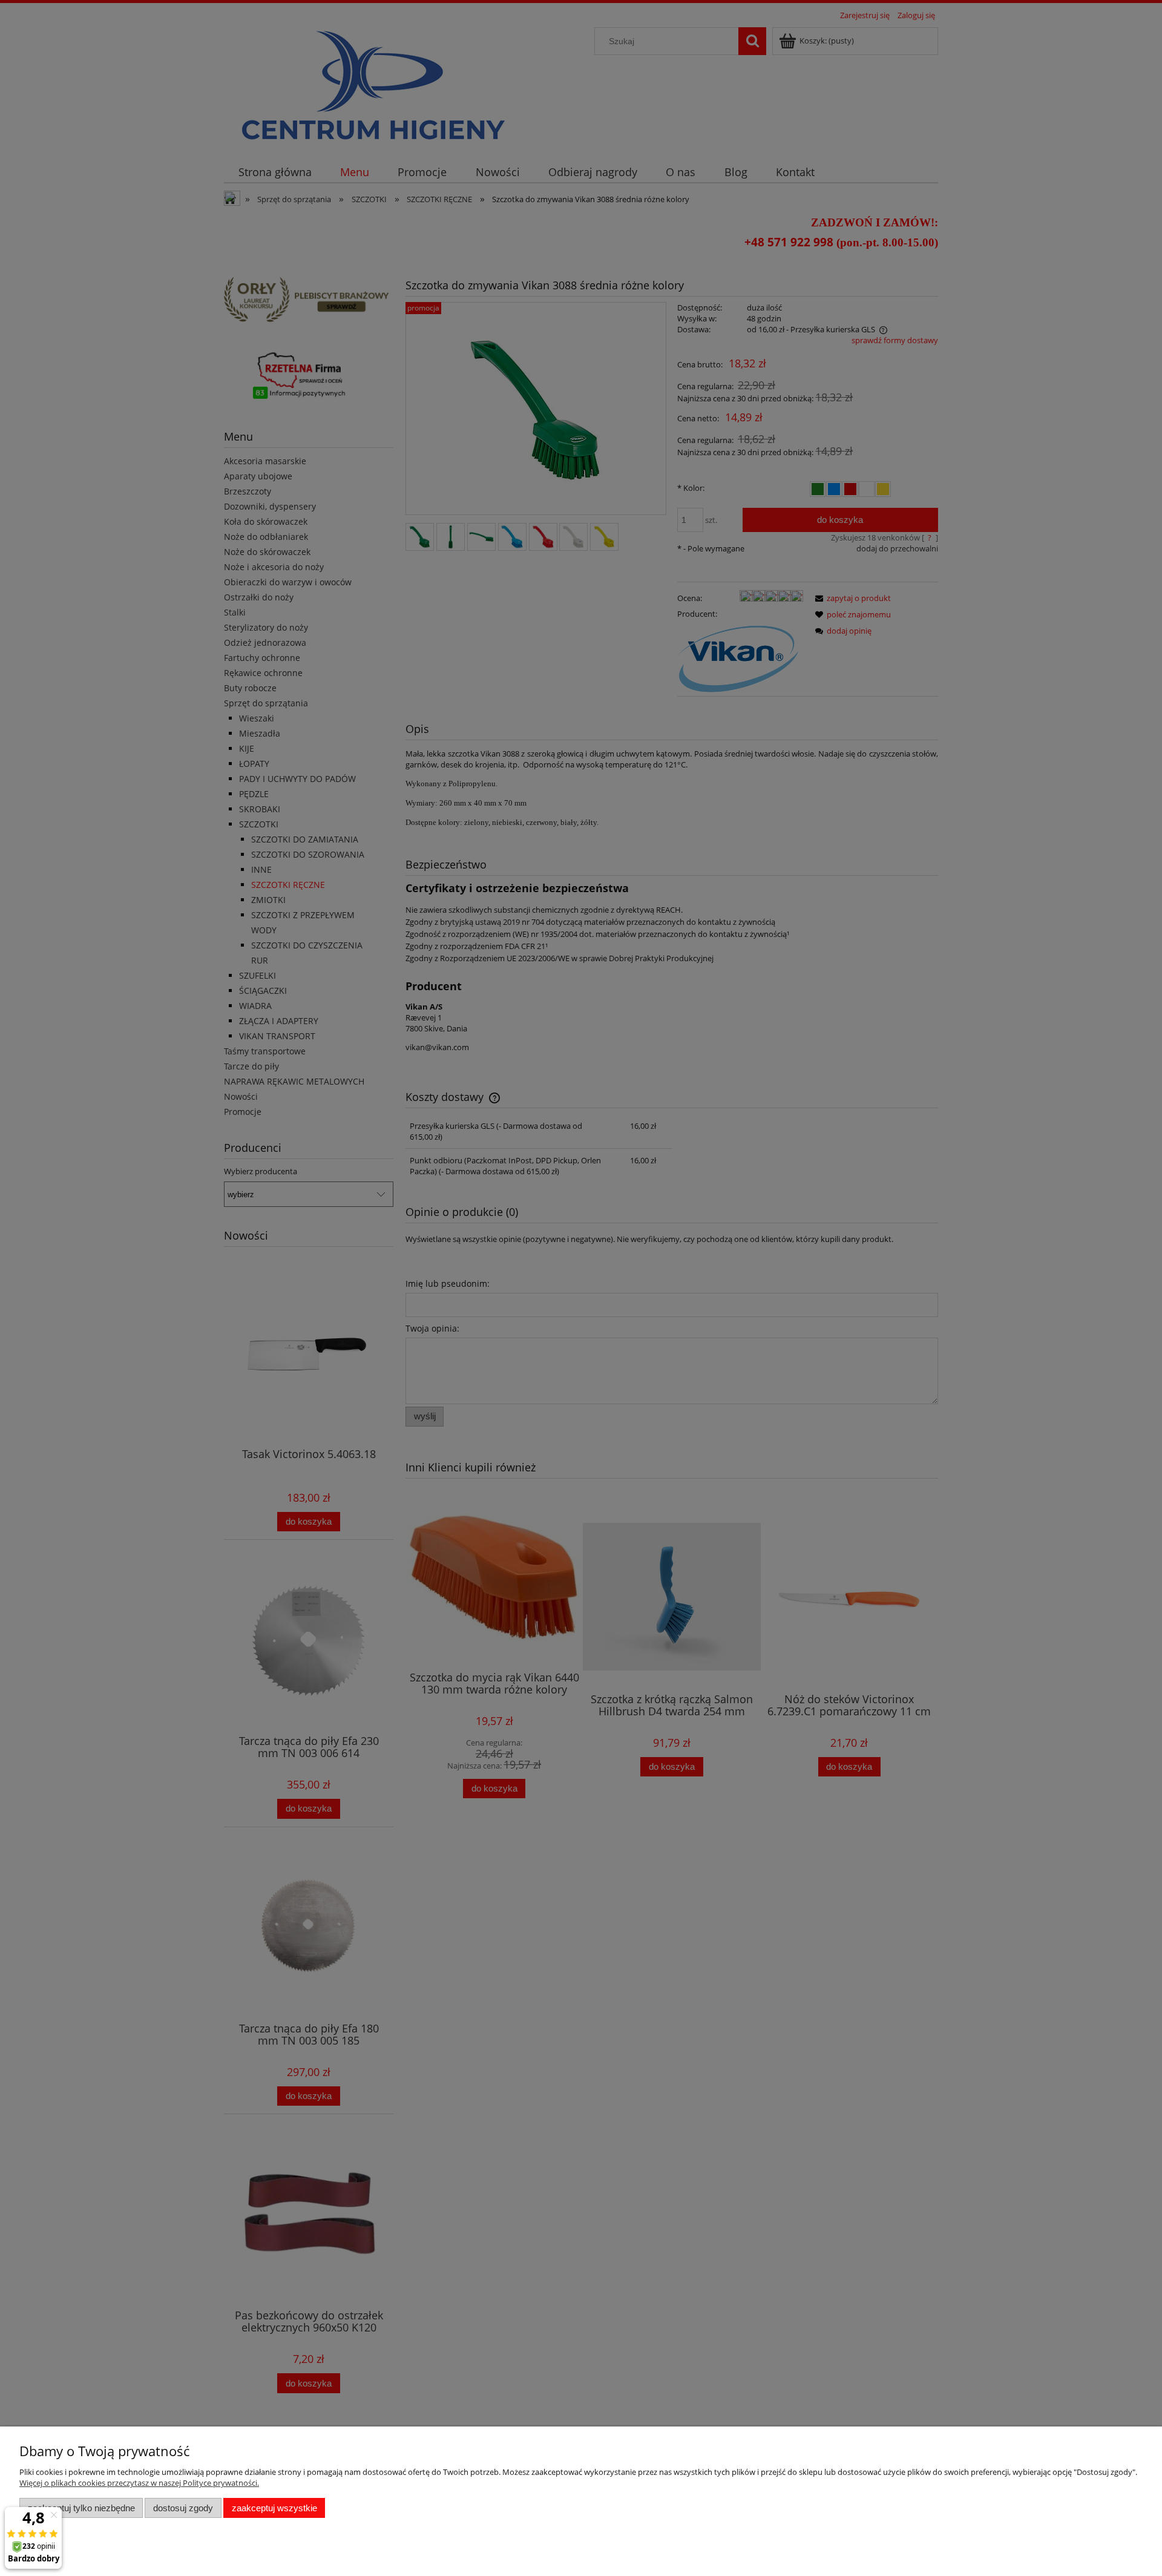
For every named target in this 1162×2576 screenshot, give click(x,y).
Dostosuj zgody (183, 2508)
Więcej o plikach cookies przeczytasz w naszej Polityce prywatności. (139, 2483)
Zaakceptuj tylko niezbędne (81, 2508)
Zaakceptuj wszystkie (274, 2508)
